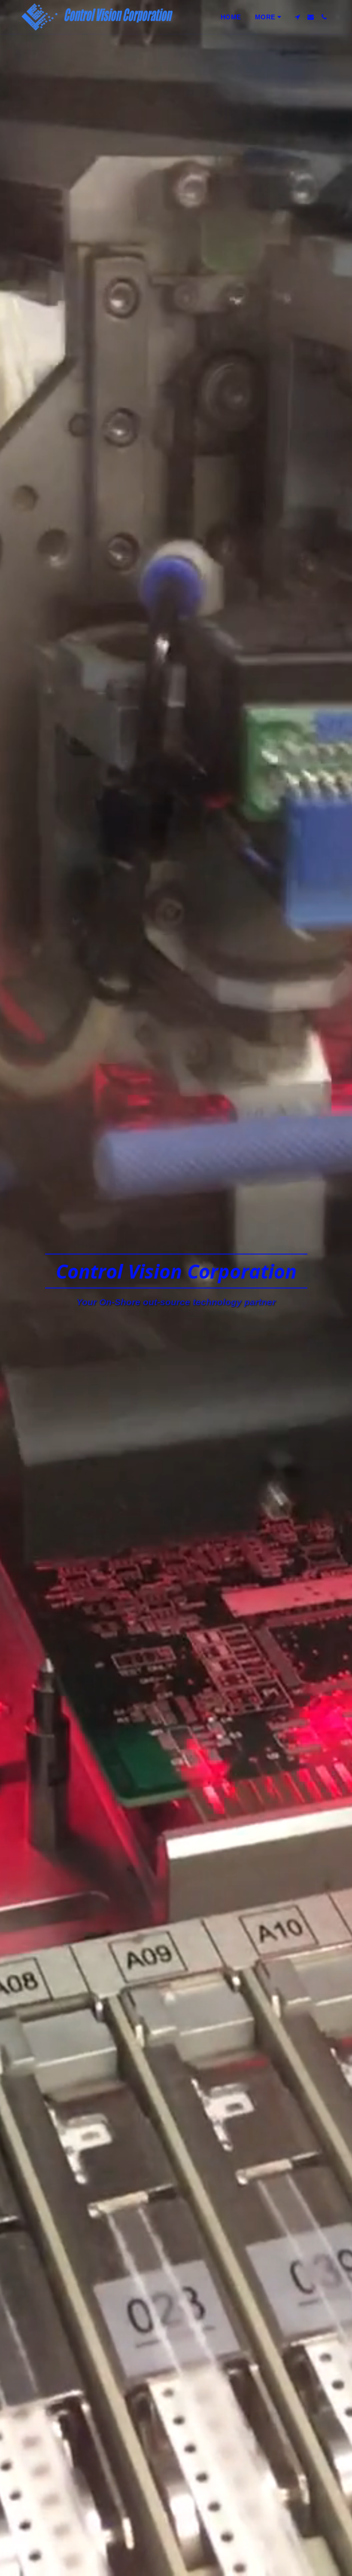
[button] (297, 17)
